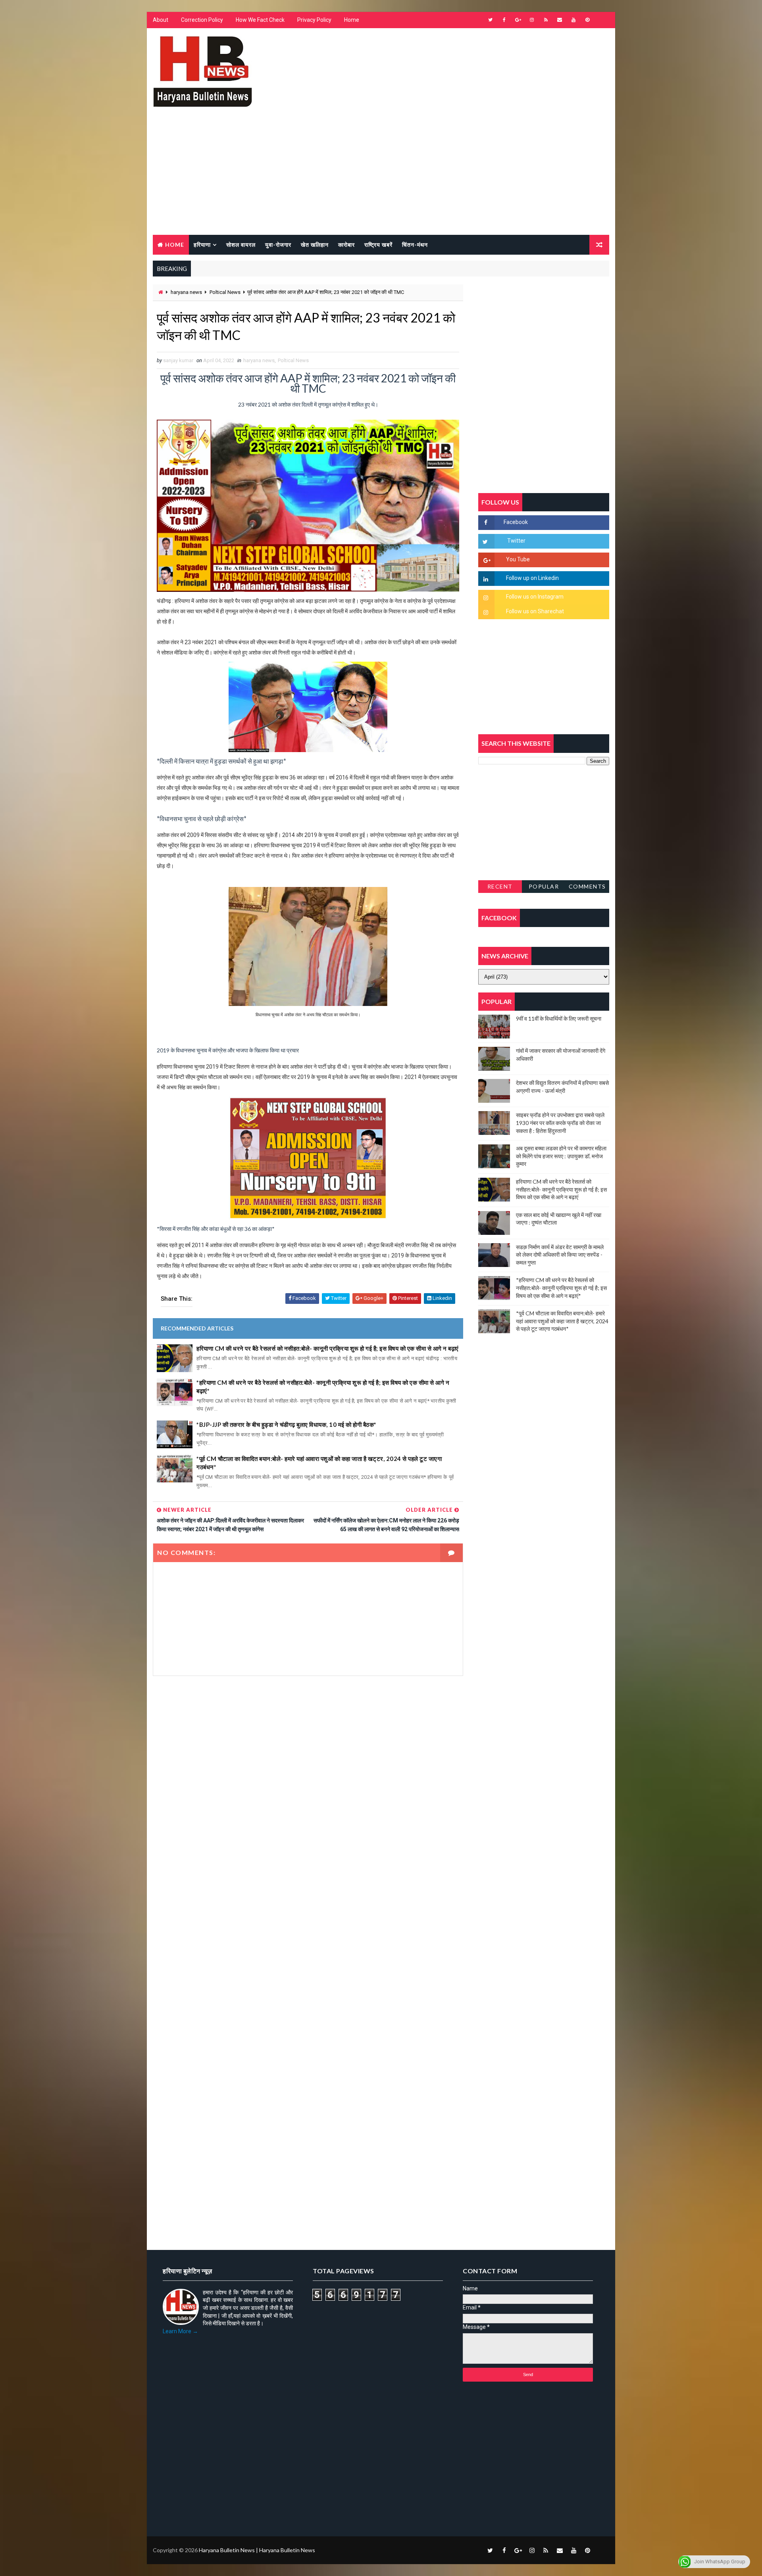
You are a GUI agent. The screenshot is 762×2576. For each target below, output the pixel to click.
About (161, 20)
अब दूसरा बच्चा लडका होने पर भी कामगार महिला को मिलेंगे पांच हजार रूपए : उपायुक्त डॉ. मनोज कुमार (561, 1156)
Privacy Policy (314, 20)
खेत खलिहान (315, 245)
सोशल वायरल (241, 245)
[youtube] (573, 20)
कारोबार (346, 245)
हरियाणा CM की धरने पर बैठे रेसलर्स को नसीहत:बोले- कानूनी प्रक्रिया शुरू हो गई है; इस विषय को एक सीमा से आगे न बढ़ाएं (328, 1348)
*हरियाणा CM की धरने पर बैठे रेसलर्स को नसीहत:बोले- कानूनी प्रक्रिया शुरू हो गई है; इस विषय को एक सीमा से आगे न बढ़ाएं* (323, 1387)
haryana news (186, 292)
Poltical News (225, 292)
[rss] (546, 20)
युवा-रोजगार (278, 245)
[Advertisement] (381, 175)
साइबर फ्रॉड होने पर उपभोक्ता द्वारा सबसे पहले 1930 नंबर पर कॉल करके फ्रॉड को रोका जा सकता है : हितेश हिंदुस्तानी (560, 1123)
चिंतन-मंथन (415, 245)
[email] (560, 20)
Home (352, 20)
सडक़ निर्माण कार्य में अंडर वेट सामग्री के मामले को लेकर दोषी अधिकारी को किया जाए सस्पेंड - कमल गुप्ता (560, 1255)
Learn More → (180, 2331)
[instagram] (532, 20)
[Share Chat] (601, 20)
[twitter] (490, 20)
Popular (544, 886)
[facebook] (504, 20)
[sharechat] (601, 2550)
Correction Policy (202, 20)
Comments (587, 886)
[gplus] (518, 20)
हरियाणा (202, 245)
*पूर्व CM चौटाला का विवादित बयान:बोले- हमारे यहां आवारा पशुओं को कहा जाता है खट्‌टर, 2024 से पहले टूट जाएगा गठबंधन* (319, 1463)
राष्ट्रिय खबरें (378, 245)
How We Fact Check (260, 20)
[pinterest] (587, 20)
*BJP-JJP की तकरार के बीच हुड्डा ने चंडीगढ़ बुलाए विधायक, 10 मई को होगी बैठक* (287, 1424)
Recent (500, 886)
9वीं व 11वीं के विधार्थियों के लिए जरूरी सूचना (559, 1018)
